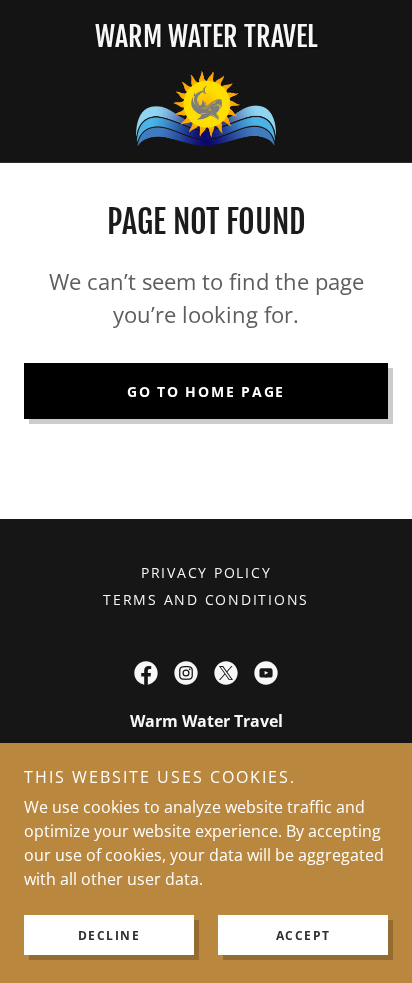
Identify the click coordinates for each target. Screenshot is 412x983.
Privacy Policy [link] (206, 572)
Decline (109, 935)
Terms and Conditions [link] (206, 599)
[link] (206, 106)
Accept (303, 935)
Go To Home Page (206, 391)
